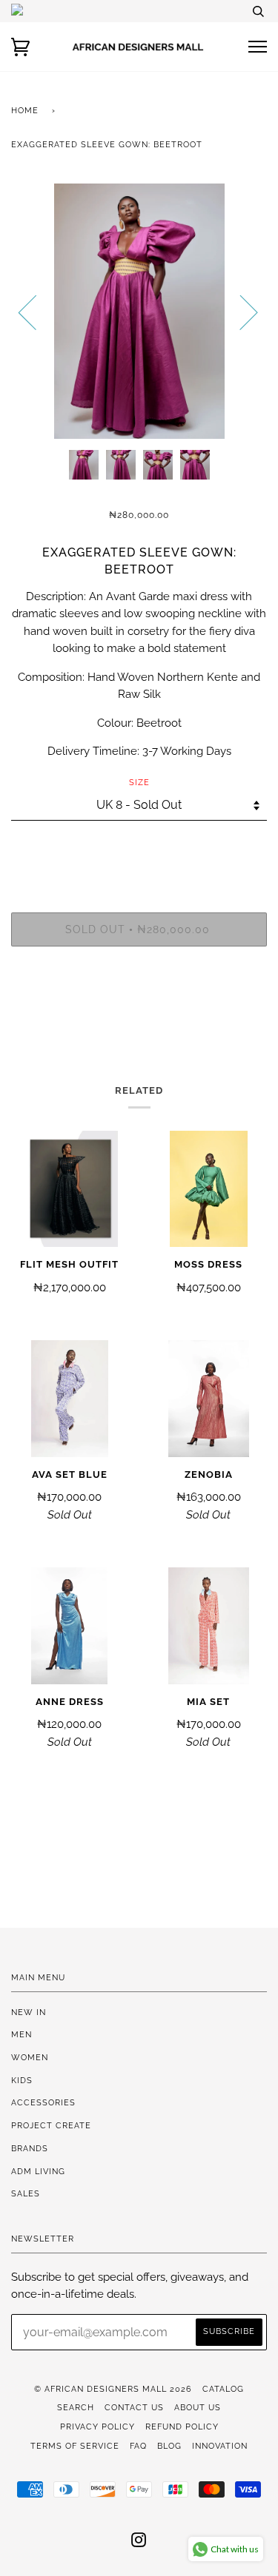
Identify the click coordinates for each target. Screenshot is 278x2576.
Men (21, 2034)
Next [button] (240, 312)
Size (139, 782)
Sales (26, 2193)
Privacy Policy (97, 2427)
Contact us (134, 2407)
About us (198, 2407)
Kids (22, 2080)
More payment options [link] (139, 1009)
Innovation (220, 2446)
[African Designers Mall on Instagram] (139, 2543)
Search (76, 2407)
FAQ (138, 2446)
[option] (139, 311)
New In (29, 2012)
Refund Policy (182, 2427)
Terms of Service (75, 2446)
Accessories (43, 2102)
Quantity (139, 850)
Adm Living (38, 2171)
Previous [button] (36, 312)
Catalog (223, 2389)
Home (25, 110)
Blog (169, 2446)
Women (30, 2057)
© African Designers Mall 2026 (113, 2389)
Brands (30, 2148)
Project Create (51, 2125)
